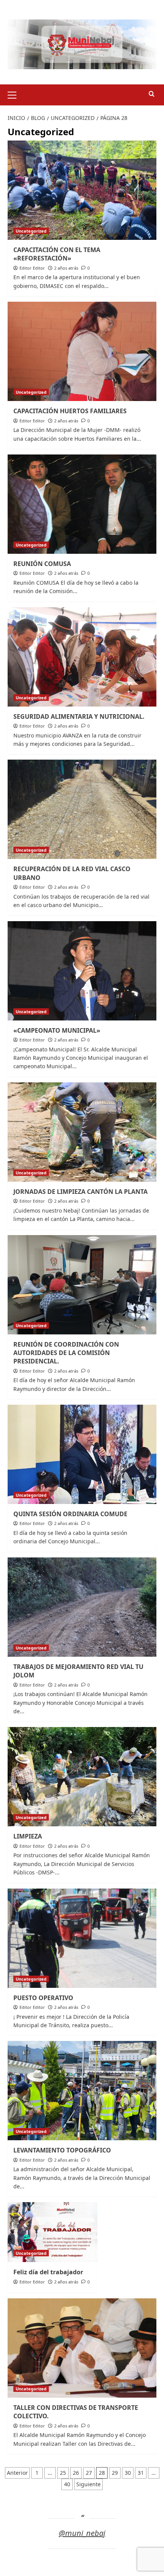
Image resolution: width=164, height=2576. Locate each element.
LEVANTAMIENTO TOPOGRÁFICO (62, 2150)
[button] (15, 94)
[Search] (152, 94)
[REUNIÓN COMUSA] (82, 504)
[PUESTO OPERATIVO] (82, 1938)
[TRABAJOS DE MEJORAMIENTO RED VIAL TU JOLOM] (82, 1607)
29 (115, 2473)
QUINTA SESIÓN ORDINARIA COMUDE (70, 1514)
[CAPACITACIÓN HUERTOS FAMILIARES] (82, 351)
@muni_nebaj (82, 2533)
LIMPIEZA (28, 1836)
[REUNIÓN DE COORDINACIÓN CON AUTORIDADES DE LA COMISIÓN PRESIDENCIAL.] (82, 1285)
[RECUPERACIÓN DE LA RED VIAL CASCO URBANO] (82, 809)
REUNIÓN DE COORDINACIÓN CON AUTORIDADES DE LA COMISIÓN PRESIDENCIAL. (66, 1353)
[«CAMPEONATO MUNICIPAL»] (82, 971)
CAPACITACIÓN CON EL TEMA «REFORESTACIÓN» (57, 254)
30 (128, 2473)
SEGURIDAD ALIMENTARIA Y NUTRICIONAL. (79, 716)
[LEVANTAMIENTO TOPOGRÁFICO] (82, 2091)
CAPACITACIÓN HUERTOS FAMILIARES (70, 411)
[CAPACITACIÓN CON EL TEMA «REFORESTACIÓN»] (82, 190)
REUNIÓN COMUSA (42, 564)
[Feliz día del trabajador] (52, 2232)
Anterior (17, 2473)
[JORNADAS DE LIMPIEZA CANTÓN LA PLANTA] (82, 1132)
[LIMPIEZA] (82, 1777)
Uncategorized (31, 231)
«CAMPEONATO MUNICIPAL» (57, 1030)
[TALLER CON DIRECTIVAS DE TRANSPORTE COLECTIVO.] (82, 2348)
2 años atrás (66, 268)
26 (76, 2473)
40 (67, 2484)
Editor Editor (32, 268)
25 (63, 2473)
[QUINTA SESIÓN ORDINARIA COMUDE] (82, 1454)
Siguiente (88, 2484)
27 (89, 2473)
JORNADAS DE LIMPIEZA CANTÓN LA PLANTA (80, 1192)
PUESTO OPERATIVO (43, 1998)
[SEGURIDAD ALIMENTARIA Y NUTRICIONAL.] (82, 657)
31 (141, 2473)
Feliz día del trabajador (48, 2272)
